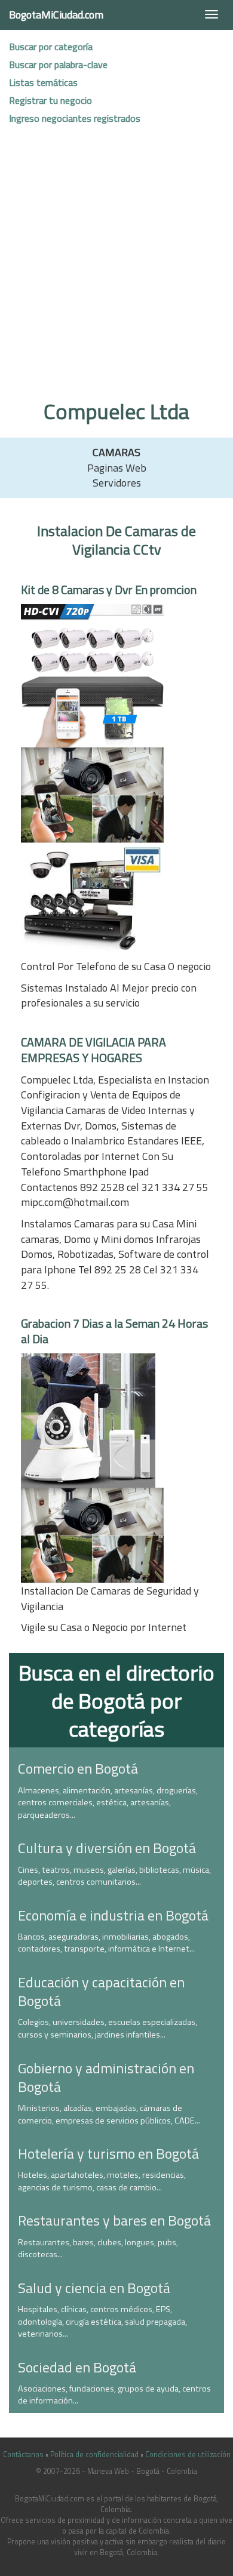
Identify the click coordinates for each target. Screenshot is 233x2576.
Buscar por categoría (51, 47)
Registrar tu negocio (50, 100)
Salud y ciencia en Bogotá (94, 2288)
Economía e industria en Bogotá (113, 1915)
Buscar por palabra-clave (58, 64)
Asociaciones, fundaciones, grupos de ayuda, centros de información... (114, 2395)
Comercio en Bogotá (78, 1768)
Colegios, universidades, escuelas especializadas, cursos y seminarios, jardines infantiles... (108, 2028)
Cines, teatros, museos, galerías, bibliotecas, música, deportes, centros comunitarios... (114, 1876)
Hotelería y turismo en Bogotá (108, 2153)
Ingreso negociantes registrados (75, 118)
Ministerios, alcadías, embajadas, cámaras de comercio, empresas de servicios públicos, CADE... (109, 2114)
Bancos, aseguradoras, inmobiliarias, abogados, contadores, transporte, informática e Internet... (106, 1943)
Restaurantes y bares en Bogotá (114, 2220)
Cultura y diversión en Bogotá (107, 1848)
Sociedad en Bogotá (77, 2367)
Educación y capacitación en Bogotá (101, 1991)
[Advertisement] (116, 269)
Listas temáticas (43, 82)
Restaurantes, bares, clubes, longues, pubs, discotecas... (98, 2249)
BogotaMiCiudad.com (56, 15)
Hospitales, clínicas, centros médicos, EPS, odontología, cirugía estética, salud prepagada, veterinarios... (102, 2321)
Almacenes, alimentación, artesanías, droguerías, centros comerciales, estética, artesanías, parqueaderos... (108, 1803)
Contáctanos (23, 2455)
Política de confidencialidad (94, 2455)
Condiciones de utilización (188, 2455)
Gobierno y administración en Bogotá (106, 2077)
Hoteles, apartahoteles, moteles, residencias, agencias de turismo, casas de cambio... (102, 2181)
